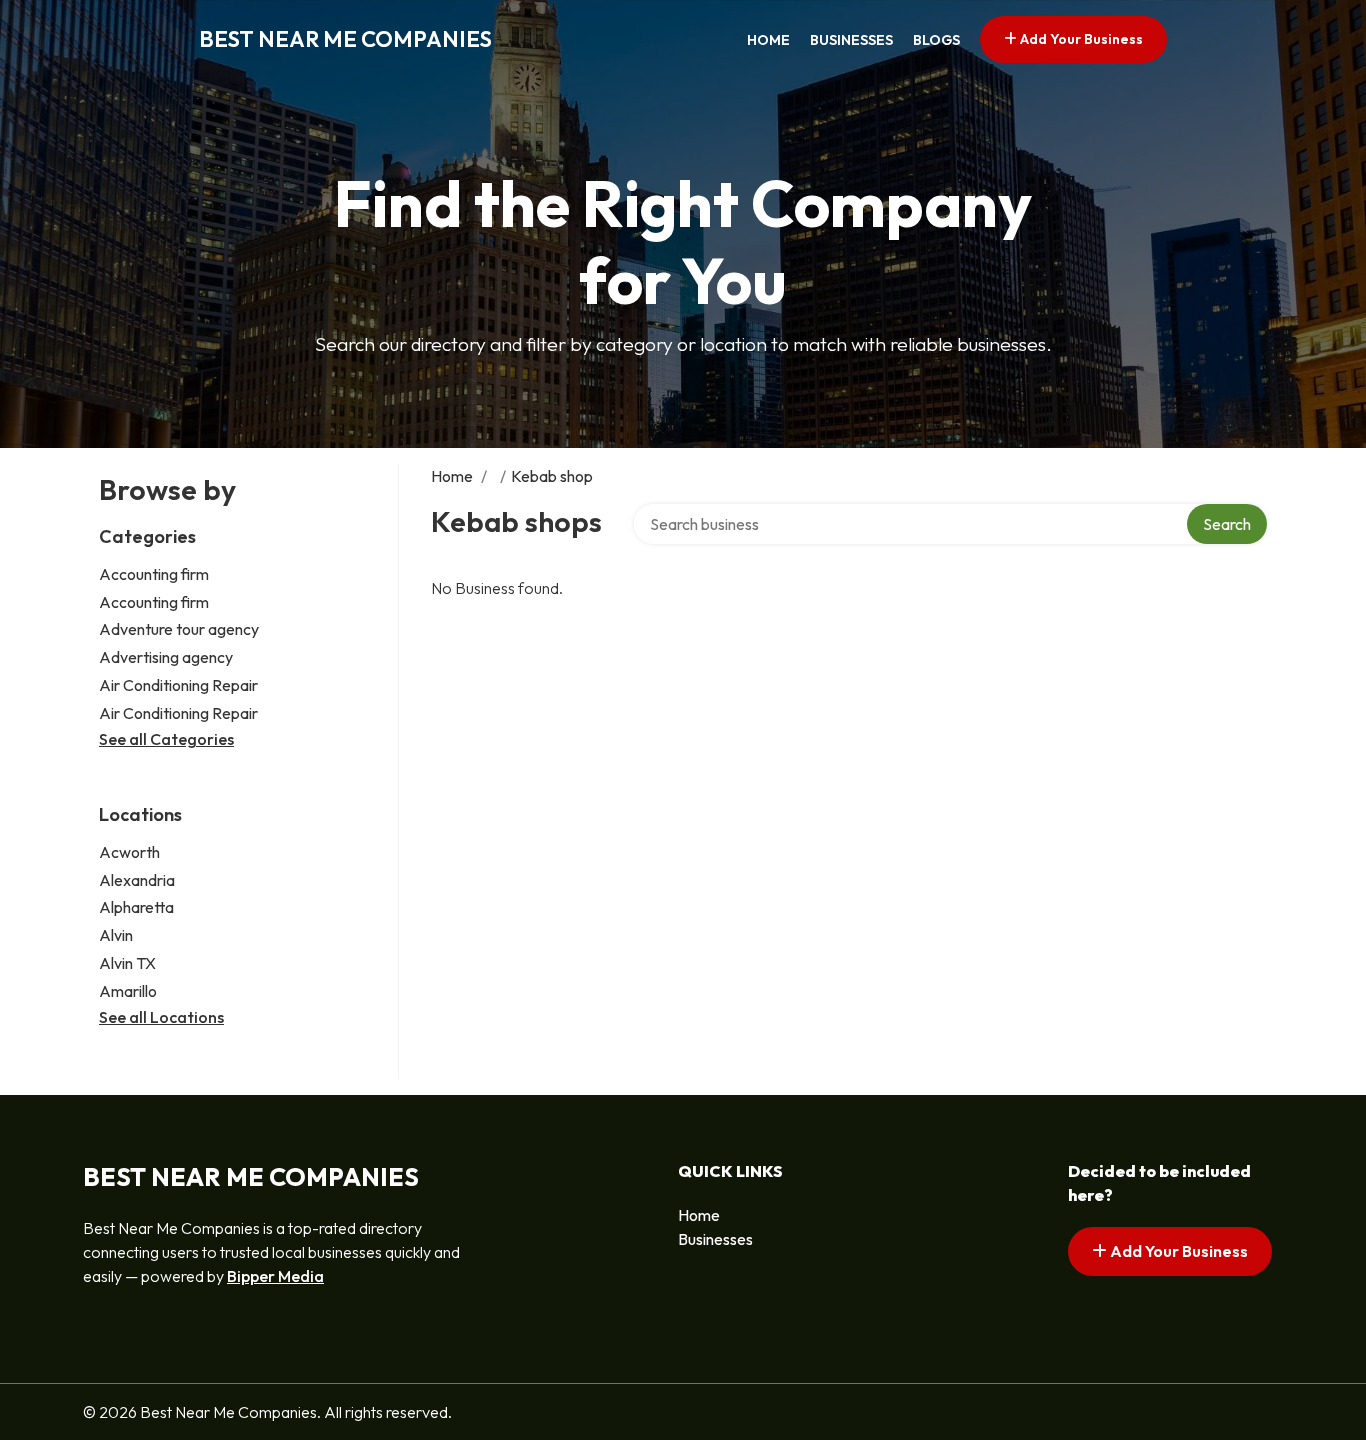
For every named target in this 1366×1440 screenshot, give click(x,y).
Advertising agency (166, 657)
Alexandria (137, 880)
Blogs (936, 40)
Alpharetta (136, 907)
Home (768, 40)
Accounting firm (154, 574)
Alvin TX (127, 963)
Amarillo (128, 991)
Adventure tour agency (179, 629)
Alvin (116, 935)
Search (1227, 524)
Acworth (129, 852)
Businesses (851, 40)
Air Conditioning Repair (178, 685)
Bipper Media (275, 1276)
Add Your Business (1080, 39)
